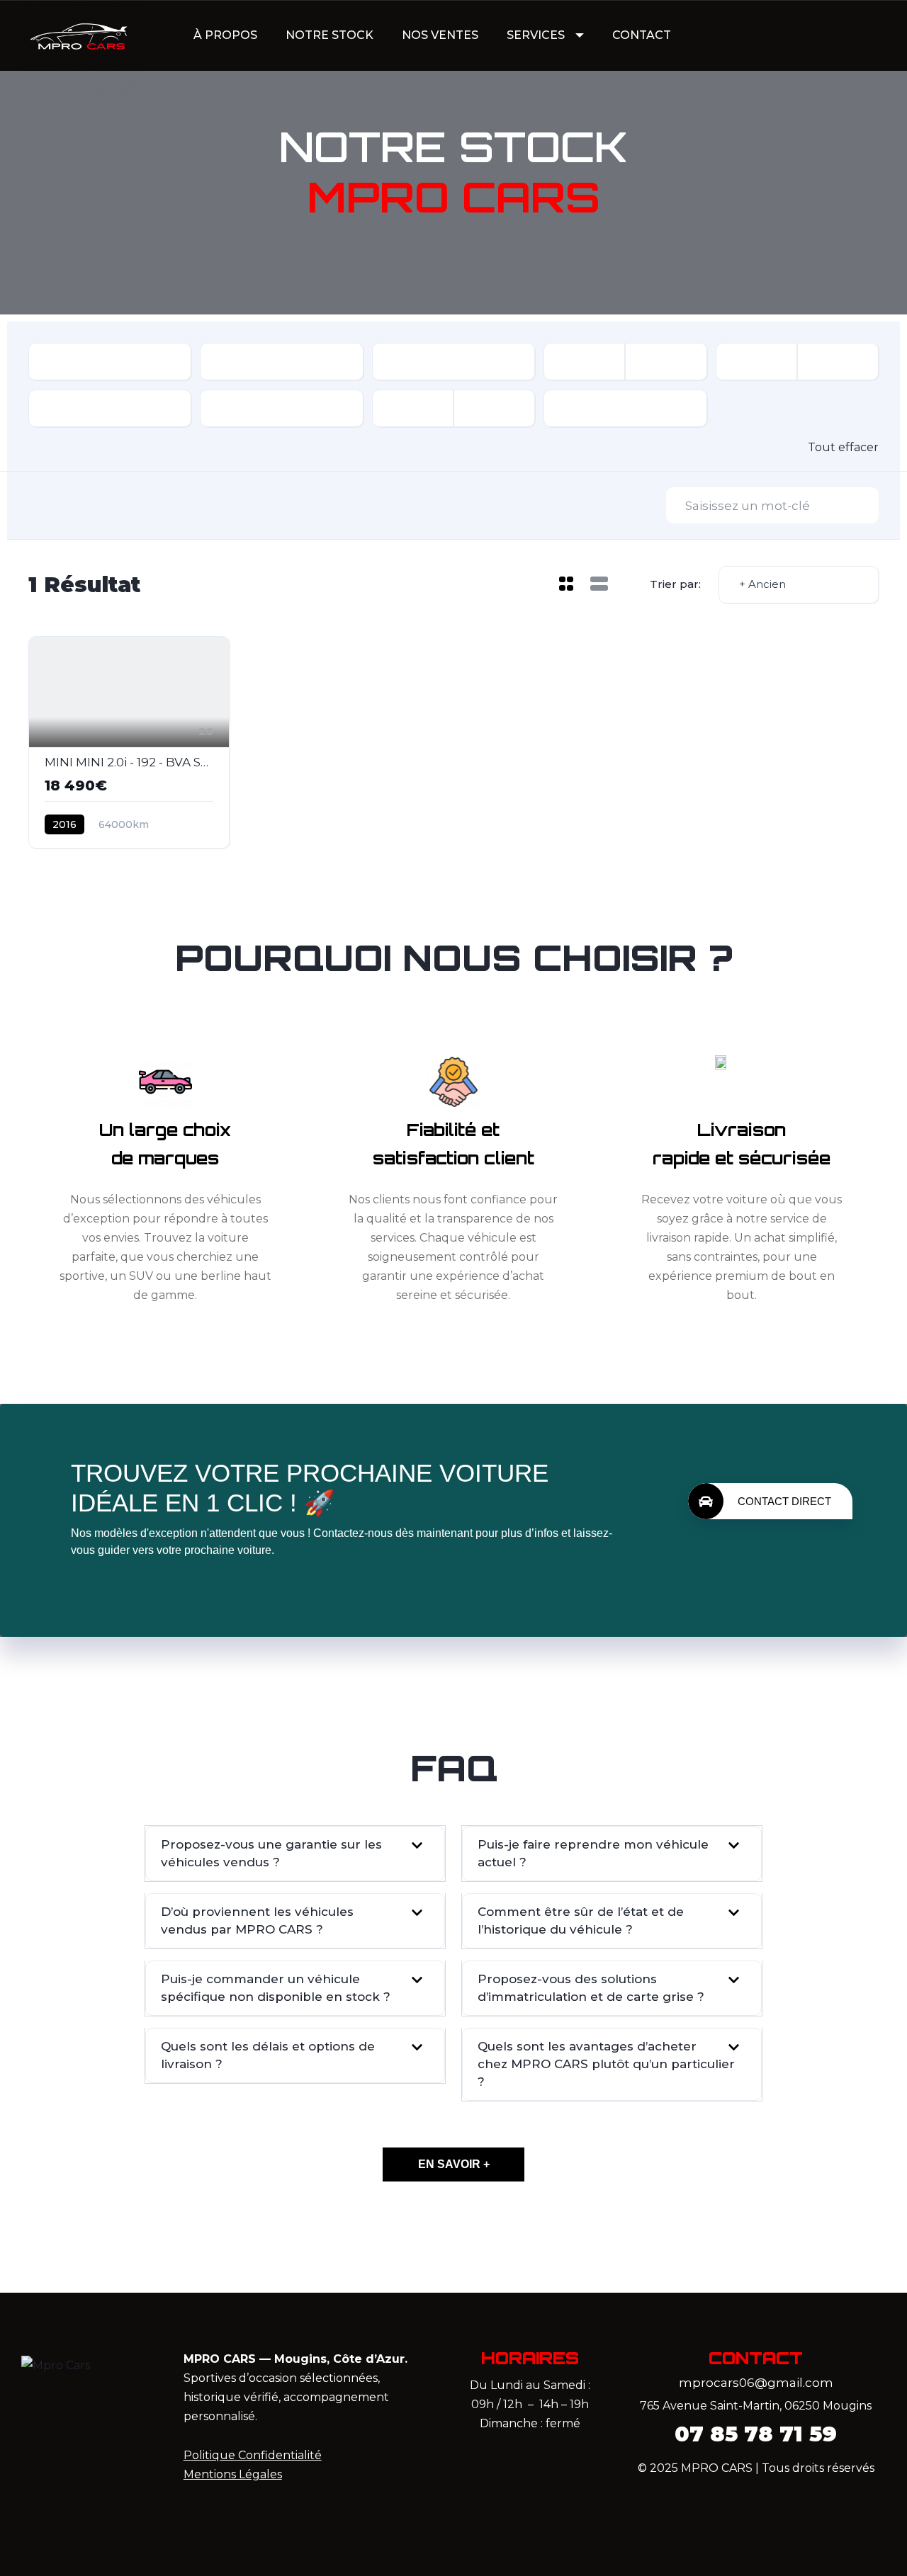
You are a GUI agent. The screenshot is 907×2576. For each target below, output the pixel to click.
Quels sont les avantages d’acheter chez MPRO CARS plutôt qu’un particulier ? (606, 2064)
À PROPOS (225, 35)
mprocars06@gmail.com (756, 2383)
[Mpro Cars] (81, 36)
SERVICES (536, 35)
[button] (295, 1854)
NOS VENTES (440, 35)
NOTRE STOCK (329, 35)
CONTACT (642, 35)
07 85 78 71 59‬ (756, 2434)
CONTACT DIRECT (784, 1501)
